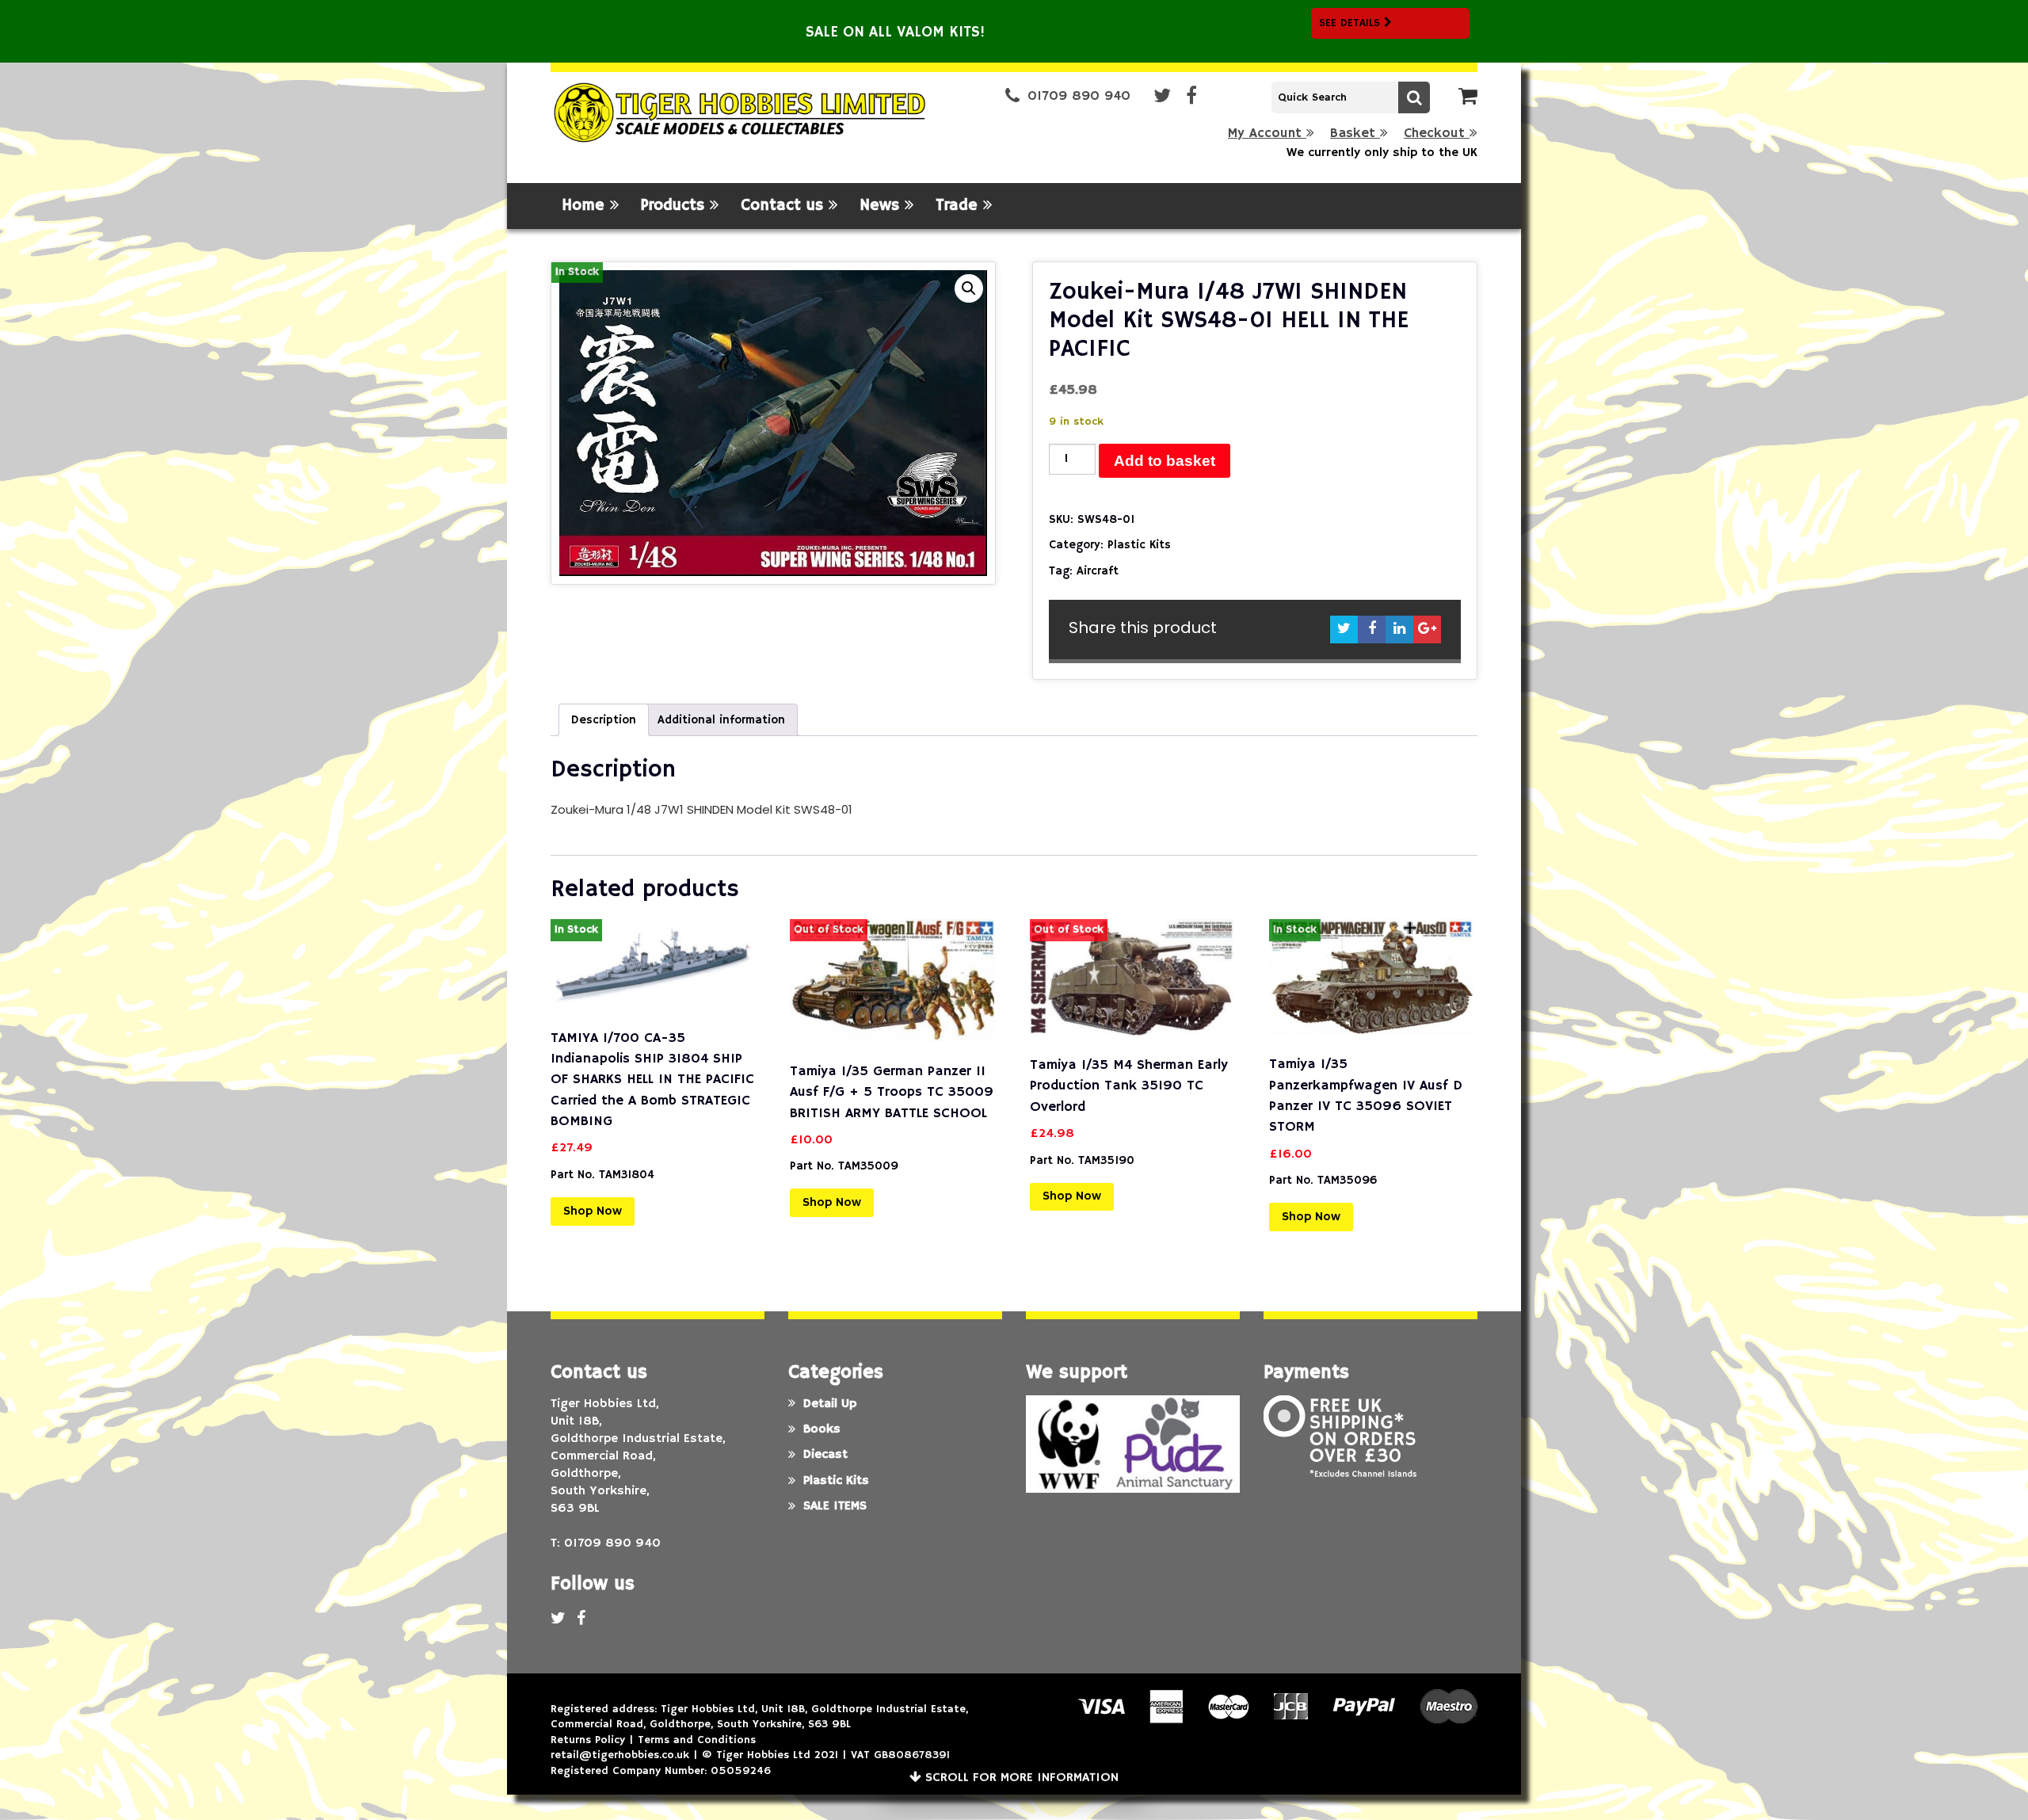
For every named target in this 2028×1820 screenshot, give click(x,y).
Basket (1355, 134)
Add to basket (1165, 461)
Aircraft (1098, 571)
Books (822, 1429)
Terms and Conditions (697, 1740)
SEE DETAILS (1351, 23)
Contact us (785, 206)
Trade (959, 206)
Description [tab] (604, 720)
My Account (1267, 134)
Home (586, 206)
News (882, 206)
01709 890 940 (1079, 96)
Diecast (825, 1455)
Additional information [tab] (721, 720)
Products (675, 206)
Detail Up (830, 1404)
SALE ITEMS (835, 1506)
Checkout (1437, 134)
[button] (969, 288)
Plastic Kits (1139, 545)
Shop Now (593, 1211)
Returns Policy (588, 1740)
